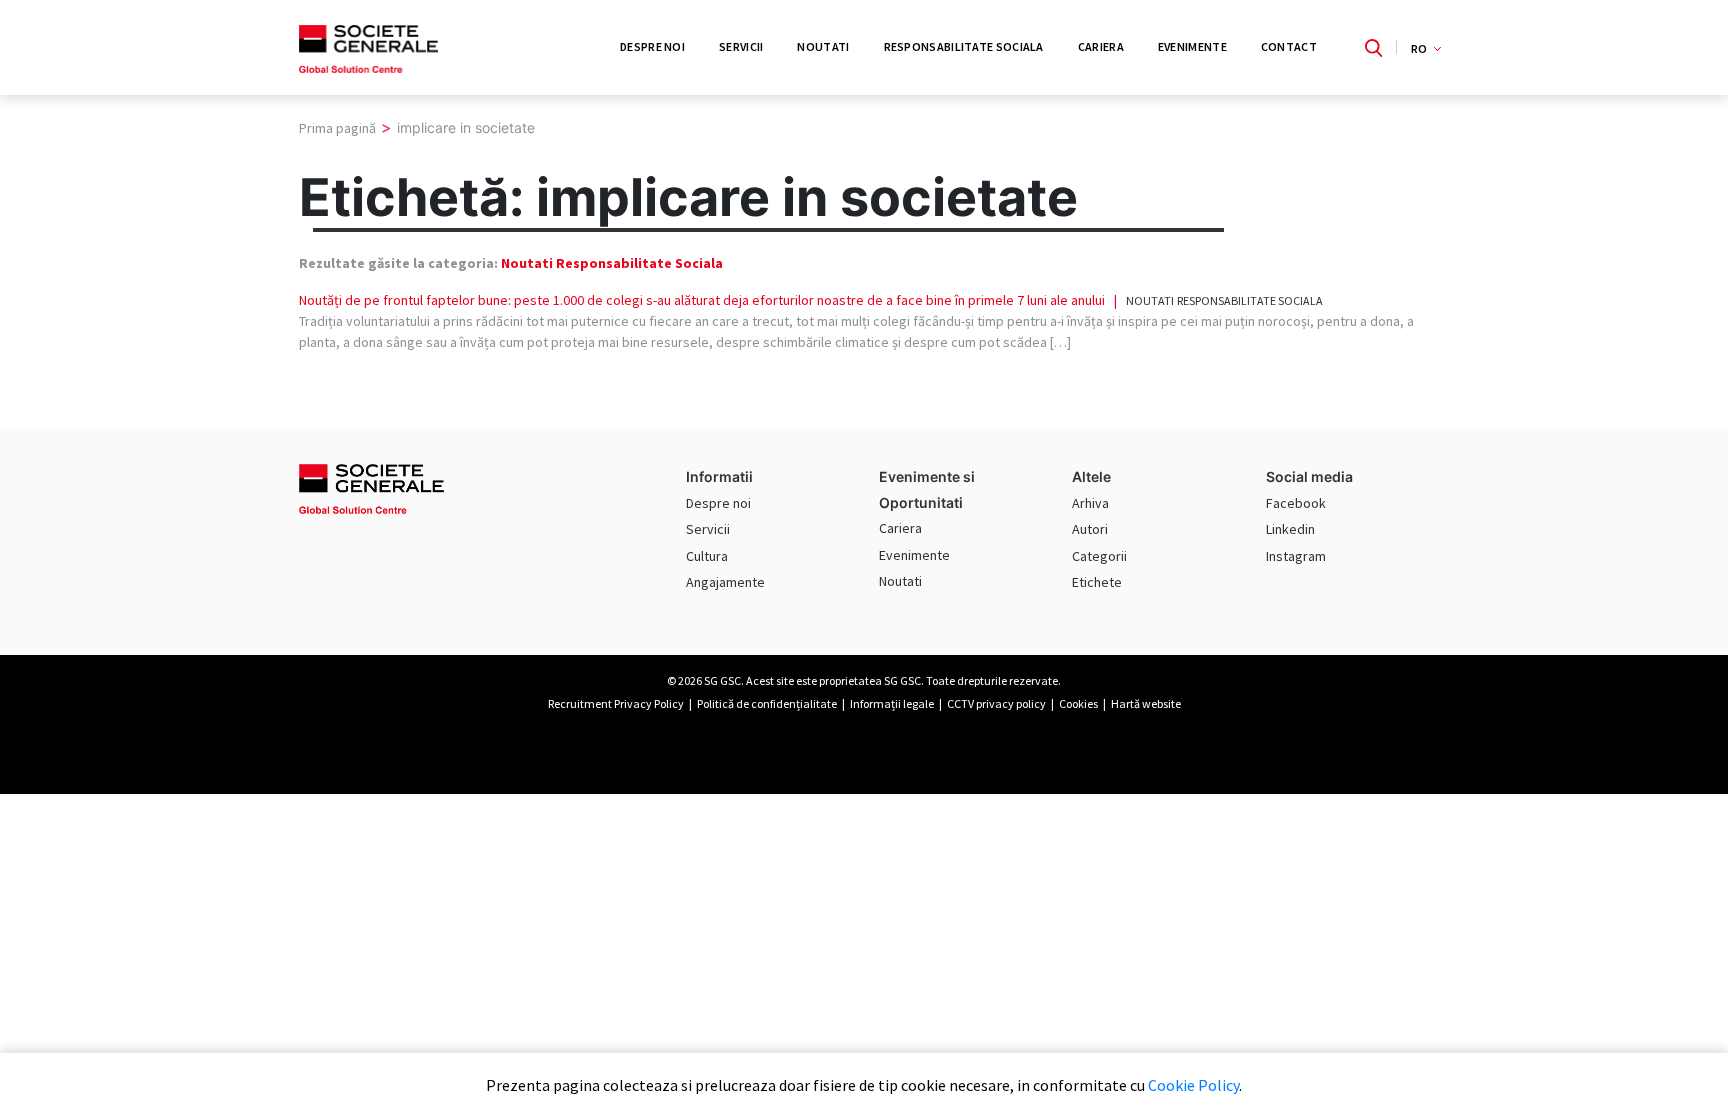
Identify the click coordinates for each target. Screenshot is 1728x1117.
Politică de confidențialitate (767, 703)
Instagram (1296, 556)
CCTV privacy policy (996, 703)
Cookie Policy (1193, 1085)
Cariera (1101, 46)
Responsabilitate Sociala (964, 46)
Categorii (1099, 556)
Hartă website (1146, 703)
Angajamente (725, 582)
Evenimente (1192, 46)
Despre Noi (652, 46)
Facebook (1296, 503)
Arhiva (1090, 503)
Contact (1289, 46)
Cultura (707, 556)
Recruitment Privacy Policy (616, 703)
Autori (1090, 529)
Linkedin (1290, 529)
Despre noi (718, 503)
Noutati (823, 46)
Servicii (741, 46)
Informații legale (892, 703)
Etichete (1097, 582)
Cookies (1078, 703)
